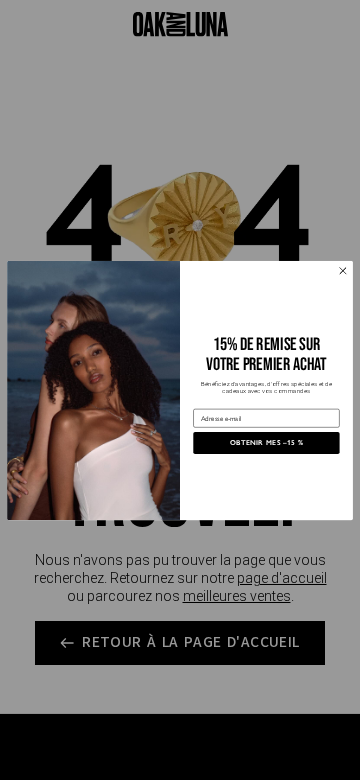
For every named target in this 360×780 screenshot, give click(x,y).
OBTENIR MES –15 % (267, 442)
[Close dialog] (343, 271)
